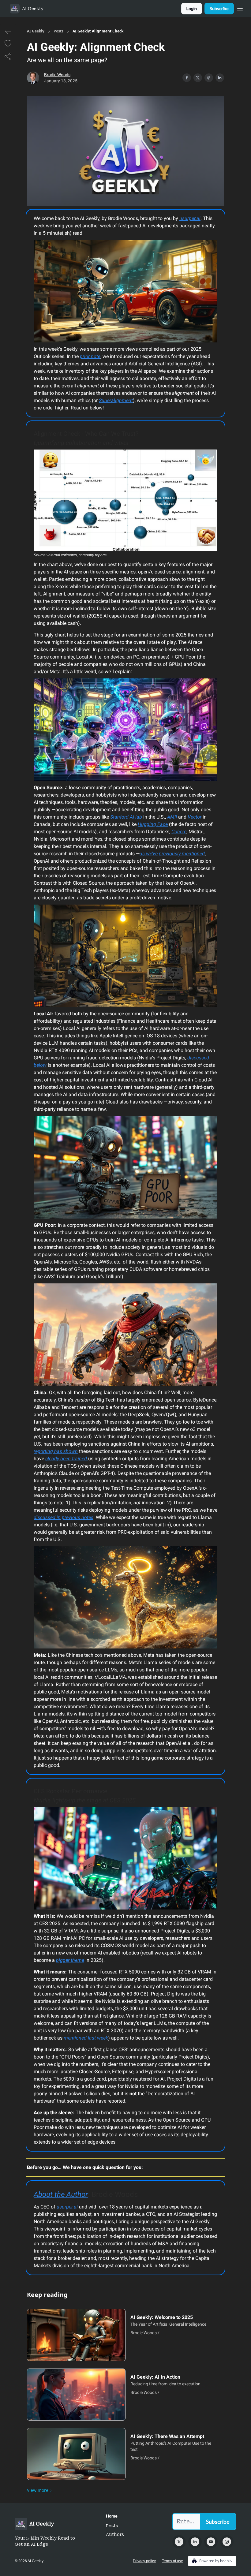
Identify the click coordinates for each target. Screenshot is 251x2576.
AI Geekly (36, 31)
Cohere (179, 832)
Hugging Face (153, 824)
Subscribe (219, 8)
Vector (195, 817)
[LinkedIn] (195, 2542)
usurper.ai (190, 218)
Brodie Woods (57, 75)
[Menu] (240, 8)
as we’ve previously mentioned (172, 854)
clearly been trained (67, 1459)
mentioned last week (85, 2038)
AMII (172, 817)
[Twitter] (179, 2542)
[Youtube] (211, 2542)
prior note (90, 356)
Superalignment (116, 400)
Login (192, 8)
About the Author (61, 2194)
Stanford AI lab (126, 817)
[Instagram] (227, 2542)
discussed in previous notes (64, 1517)
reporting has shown (56, 1451)
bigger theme (70, 1960)
